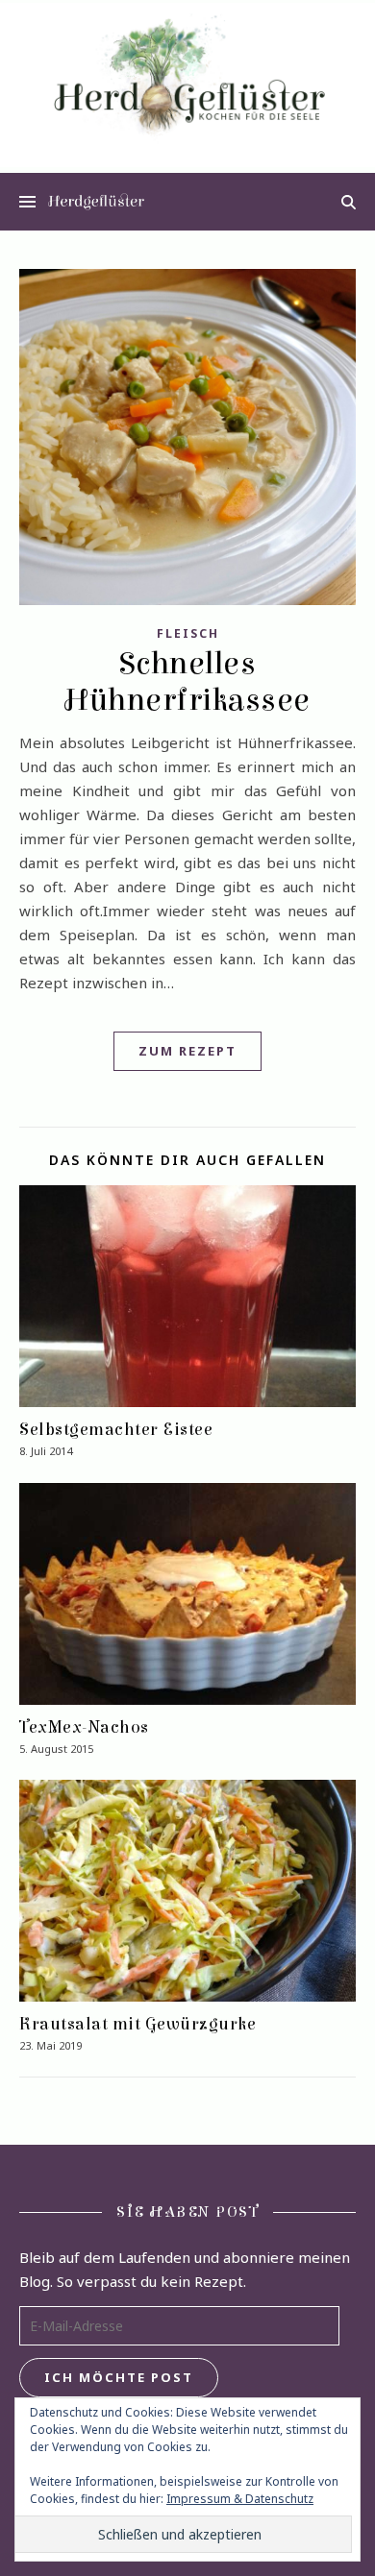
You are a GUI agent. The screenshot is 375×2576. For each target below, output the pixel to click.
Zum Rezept (187, 1051)
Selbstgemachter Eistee (116, 1430)
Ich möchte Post (119, 2377)
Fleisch (188, 633)
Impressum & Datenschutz (240, 2499)
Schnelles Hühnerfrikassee (187, 682)
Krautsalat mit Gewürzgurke (137, 2024)
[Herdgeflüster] (187, 85)
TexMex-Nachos (84, 1727)
